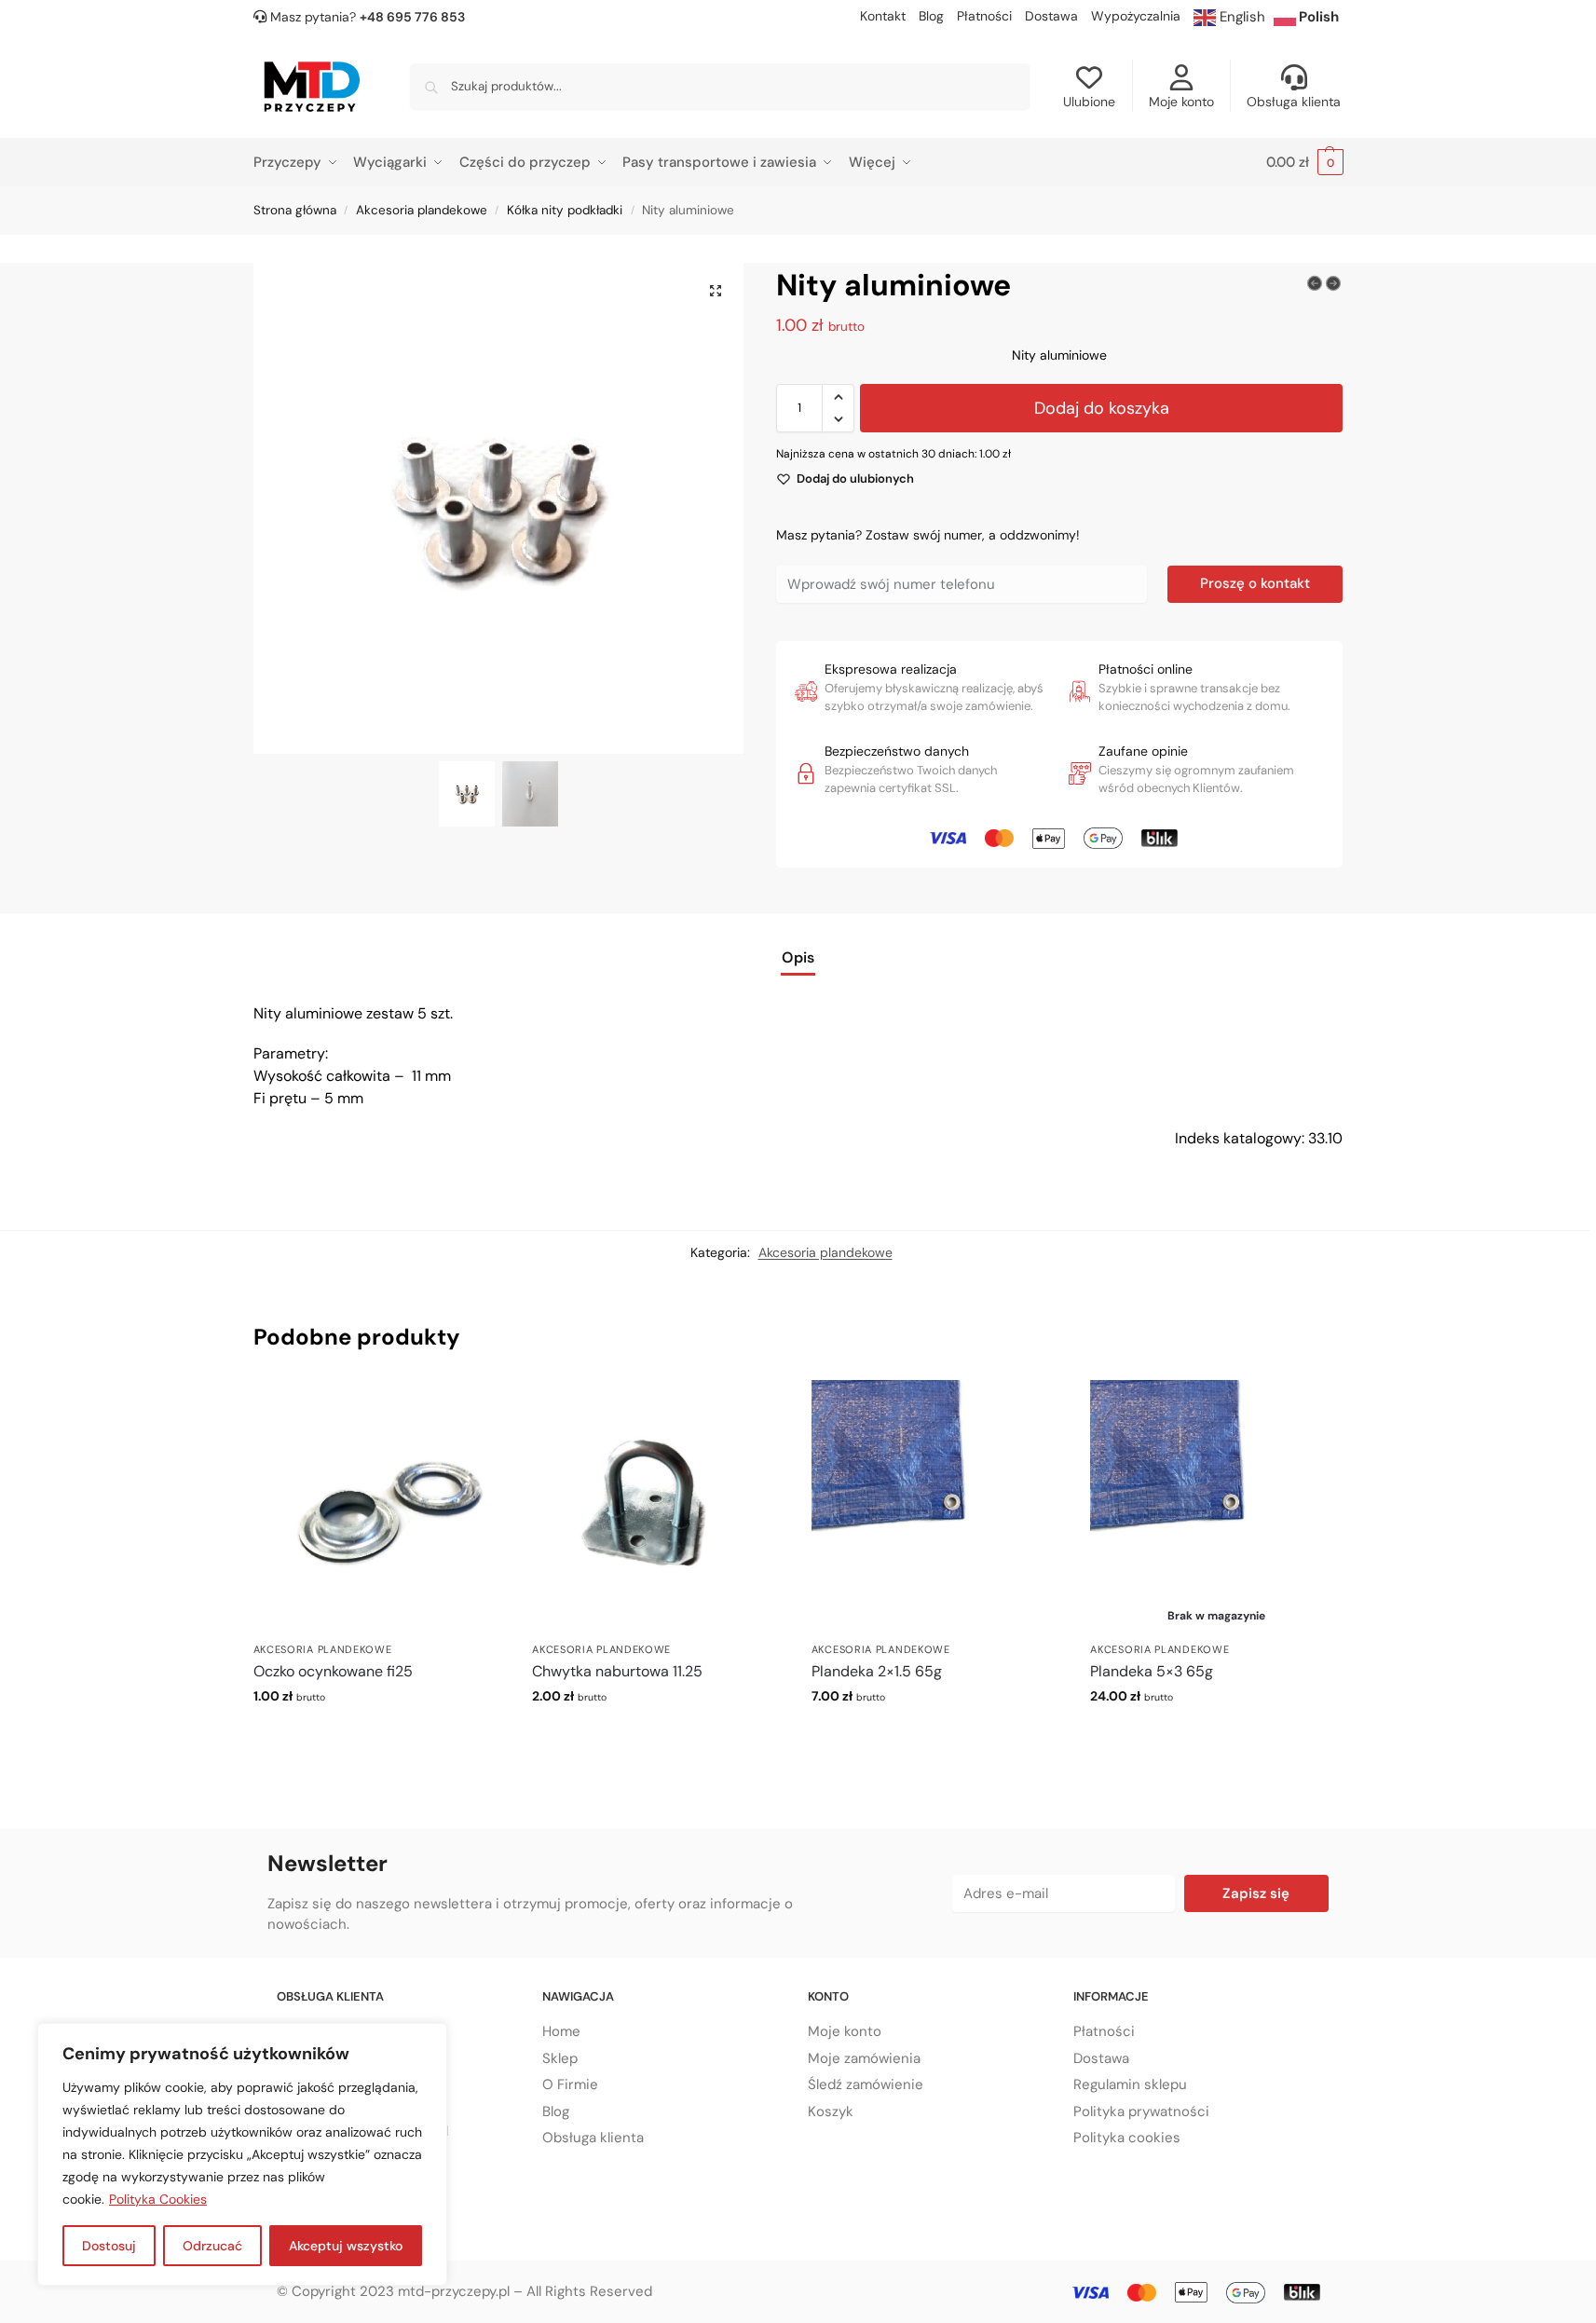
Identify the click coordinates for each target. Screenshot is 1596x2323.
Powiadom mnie (1216, 1736)
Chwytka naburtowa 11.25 (617, 1671)
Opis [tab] (798, 957)
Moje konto (1181, 102)
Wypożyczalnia (1136, 16)
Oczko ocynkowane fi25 (333, 1671)
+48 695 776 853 (412, 17)
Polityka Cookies (158, 2199)
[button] (1305, 163)
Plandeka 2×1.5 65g (877, 1671)
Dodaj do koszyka (1102, 408)
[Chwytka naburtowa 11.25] (658, 1506)
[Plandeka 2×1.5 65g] (937, 1506)
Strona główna (295, 210)
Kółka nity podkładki (565, 210)
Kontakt (883, 16)
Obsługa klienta (1294, 102)
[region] (242, 2154)
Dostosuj (109, 2246)
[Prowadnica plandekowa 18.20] (1315, 283)
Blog (931, 16)
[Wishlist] (476, 1408)
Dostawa (1051, 16)
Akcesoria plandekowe (422, 210)
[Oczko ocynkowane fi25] (379, 1506)
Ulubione (1089, 102)
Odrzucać (212, 2246)
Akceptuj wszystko (346, 2246)
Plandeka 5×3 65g (1152, 1671)
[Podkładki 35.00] (1333, 283)
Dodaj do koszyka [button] (379, 1736)
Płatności (984, 16)
